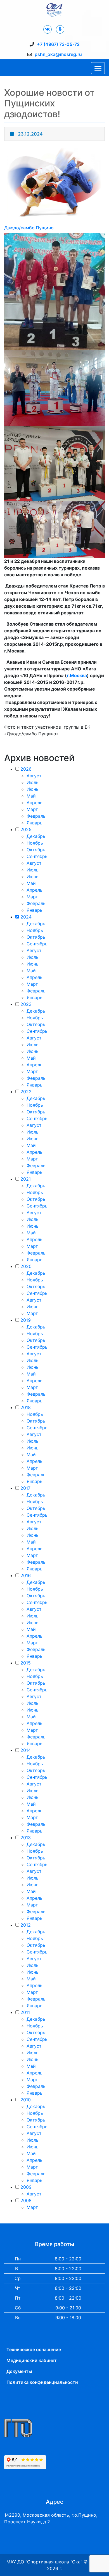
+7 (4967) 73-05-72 (58, 44)
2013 (26, 1838)
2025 (26, 829)
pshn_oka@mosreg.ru (58, 54)
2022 (26, 1092)
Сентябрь (37, 856)
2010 (26, 2100)
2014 (26, 1750)
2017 (25, 1488)
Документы (19, 2371)
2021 (26, 1179)
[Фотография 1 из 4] (54, 291)
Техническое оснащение (34, 2349)
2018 (26, 1407)
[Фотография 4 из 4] (54, 529)
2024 (26, 917)
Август (34, 776)
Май (31, 796)
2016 (26, 1575)
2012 (26, 1925)
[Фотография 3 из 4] (54, 463)
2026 (26, 769)
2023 (26, 1004)
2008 (26, 2200)
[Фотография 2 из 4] (54, 387)
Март (32, 809)
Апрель (35, 803)
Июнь (33, 789)
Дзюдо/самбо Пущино (29, 228)
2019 (26, 1320)
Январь (35, 823)
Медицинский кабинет (32, 2360)
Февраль (36, 816)
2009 (26, 2187)
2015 (26, 1663)
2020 (26, 1266)
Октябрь (36, 850)
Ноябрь (35, 843)
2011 (25, 2012)
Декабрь (36, 836)
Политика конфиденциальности (42, 2382)
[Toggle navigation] (98, 68)
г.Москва (77, 675)
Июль (33, 782)
